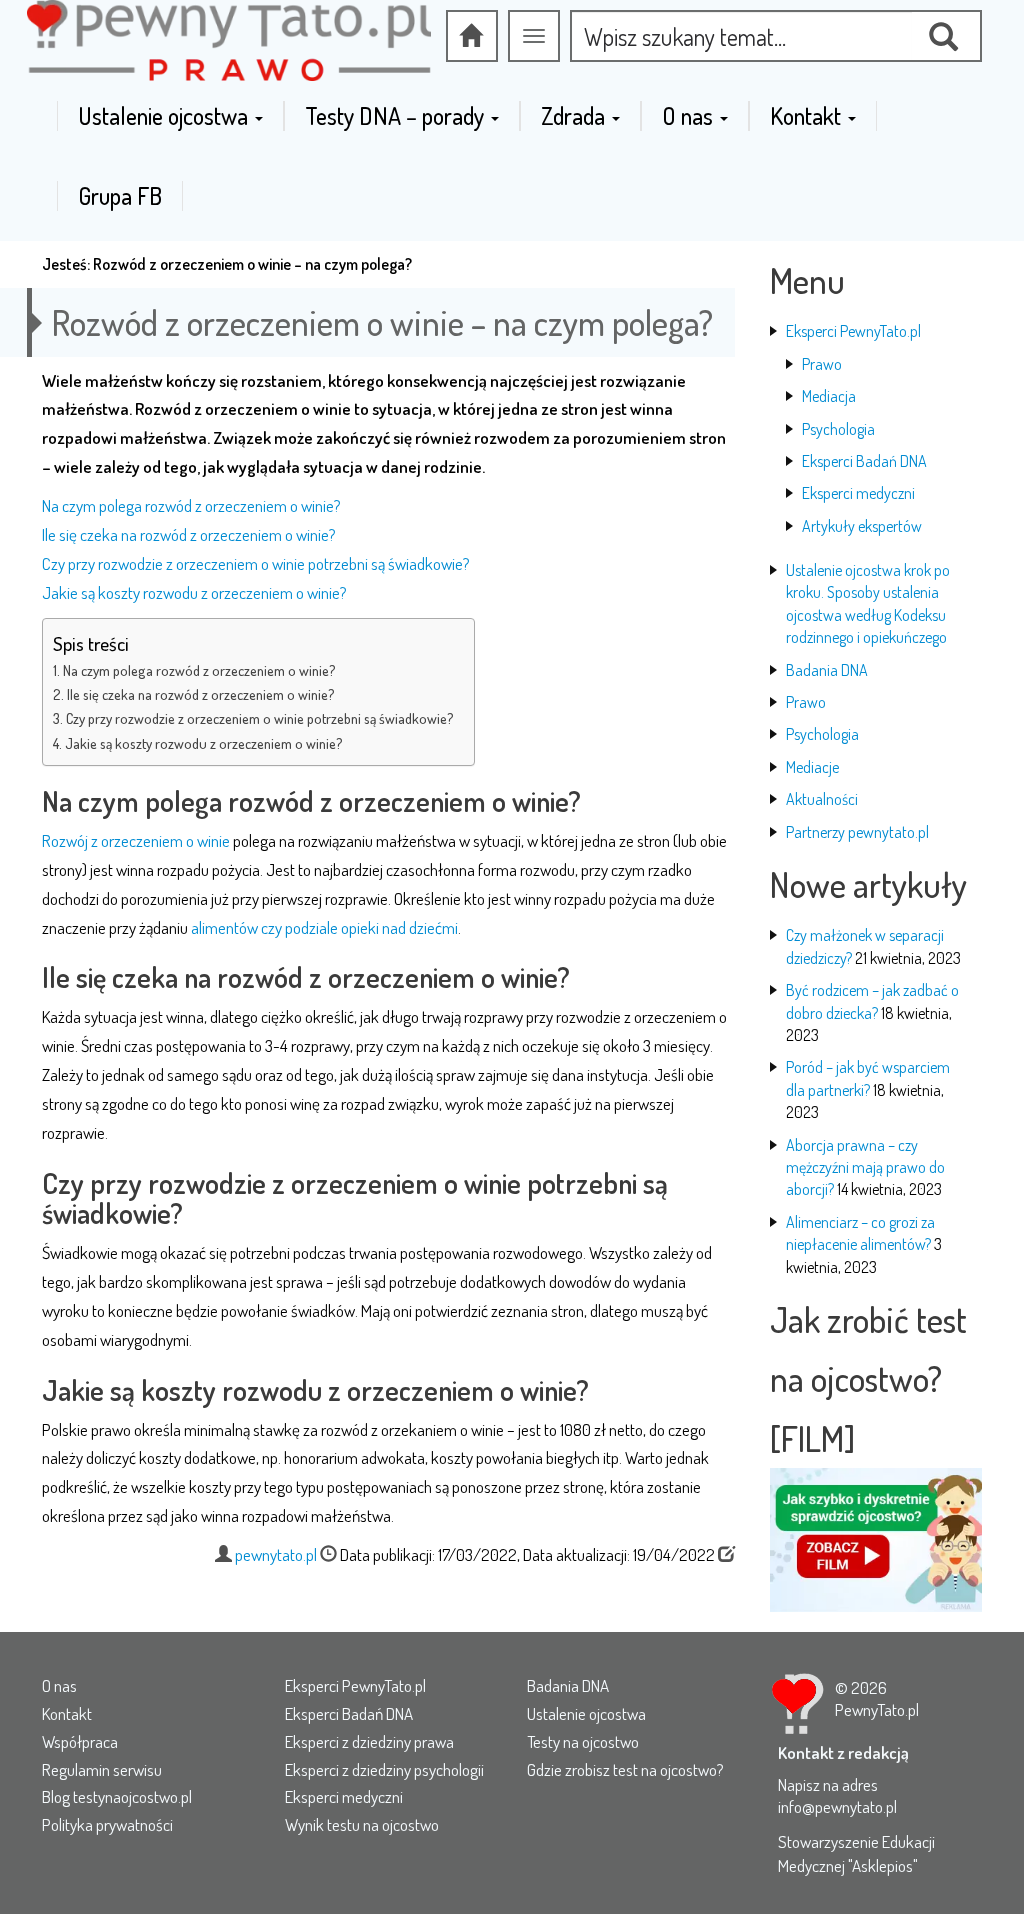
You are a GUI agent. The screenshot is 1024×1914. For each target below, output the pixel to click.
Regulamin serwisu (102, 1769)
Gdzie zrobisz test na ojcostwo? (625, 1769)
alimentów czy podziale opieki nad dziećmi (324, 927)
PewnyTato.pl (877, 1709)
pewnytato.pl (276, 1554)
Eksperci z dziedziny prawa (369, 1741)
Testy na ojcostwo (583, 1741)
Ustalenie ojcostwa (165, 116)
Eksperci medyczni (858, 493)
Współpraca (80, 1741)
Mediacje (812, 767)
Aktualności (822, 799)
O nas (690, 116)
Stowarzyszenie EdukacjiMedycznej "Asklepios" (856, 1853)
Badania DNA (827, 670)
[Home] (472, 36)
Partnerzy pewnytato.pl (857, 832)
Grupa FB (120, 196)
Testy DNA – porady (397, 116)
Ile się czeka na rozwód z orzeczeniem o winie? (189, 534)
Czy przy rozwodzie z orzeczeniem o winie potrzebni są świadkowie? (256, 563)
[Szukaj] (947, 36)
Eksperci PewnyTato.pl (853, 331)
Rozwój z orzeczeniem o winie (136, 840)
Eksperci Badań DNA (864, 461)
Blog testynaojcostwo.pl (117, 1796)
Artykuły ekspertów (862, 526)
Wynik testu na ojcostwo (362, 1824)
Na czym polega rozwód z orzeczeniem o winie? (191, 505)
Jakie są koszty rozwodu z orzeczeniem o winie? (194, 592)
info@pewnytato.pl (837, 1806)
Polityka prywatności (107, 1824)
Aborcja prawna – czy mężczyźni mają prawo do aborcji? (865, 1167)
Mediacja (829, 396)
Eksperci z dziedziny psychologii (384, 1769)
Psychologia (838, 429)
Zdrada (575, 116)
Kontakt (808, 116)
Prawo (822, 364)
